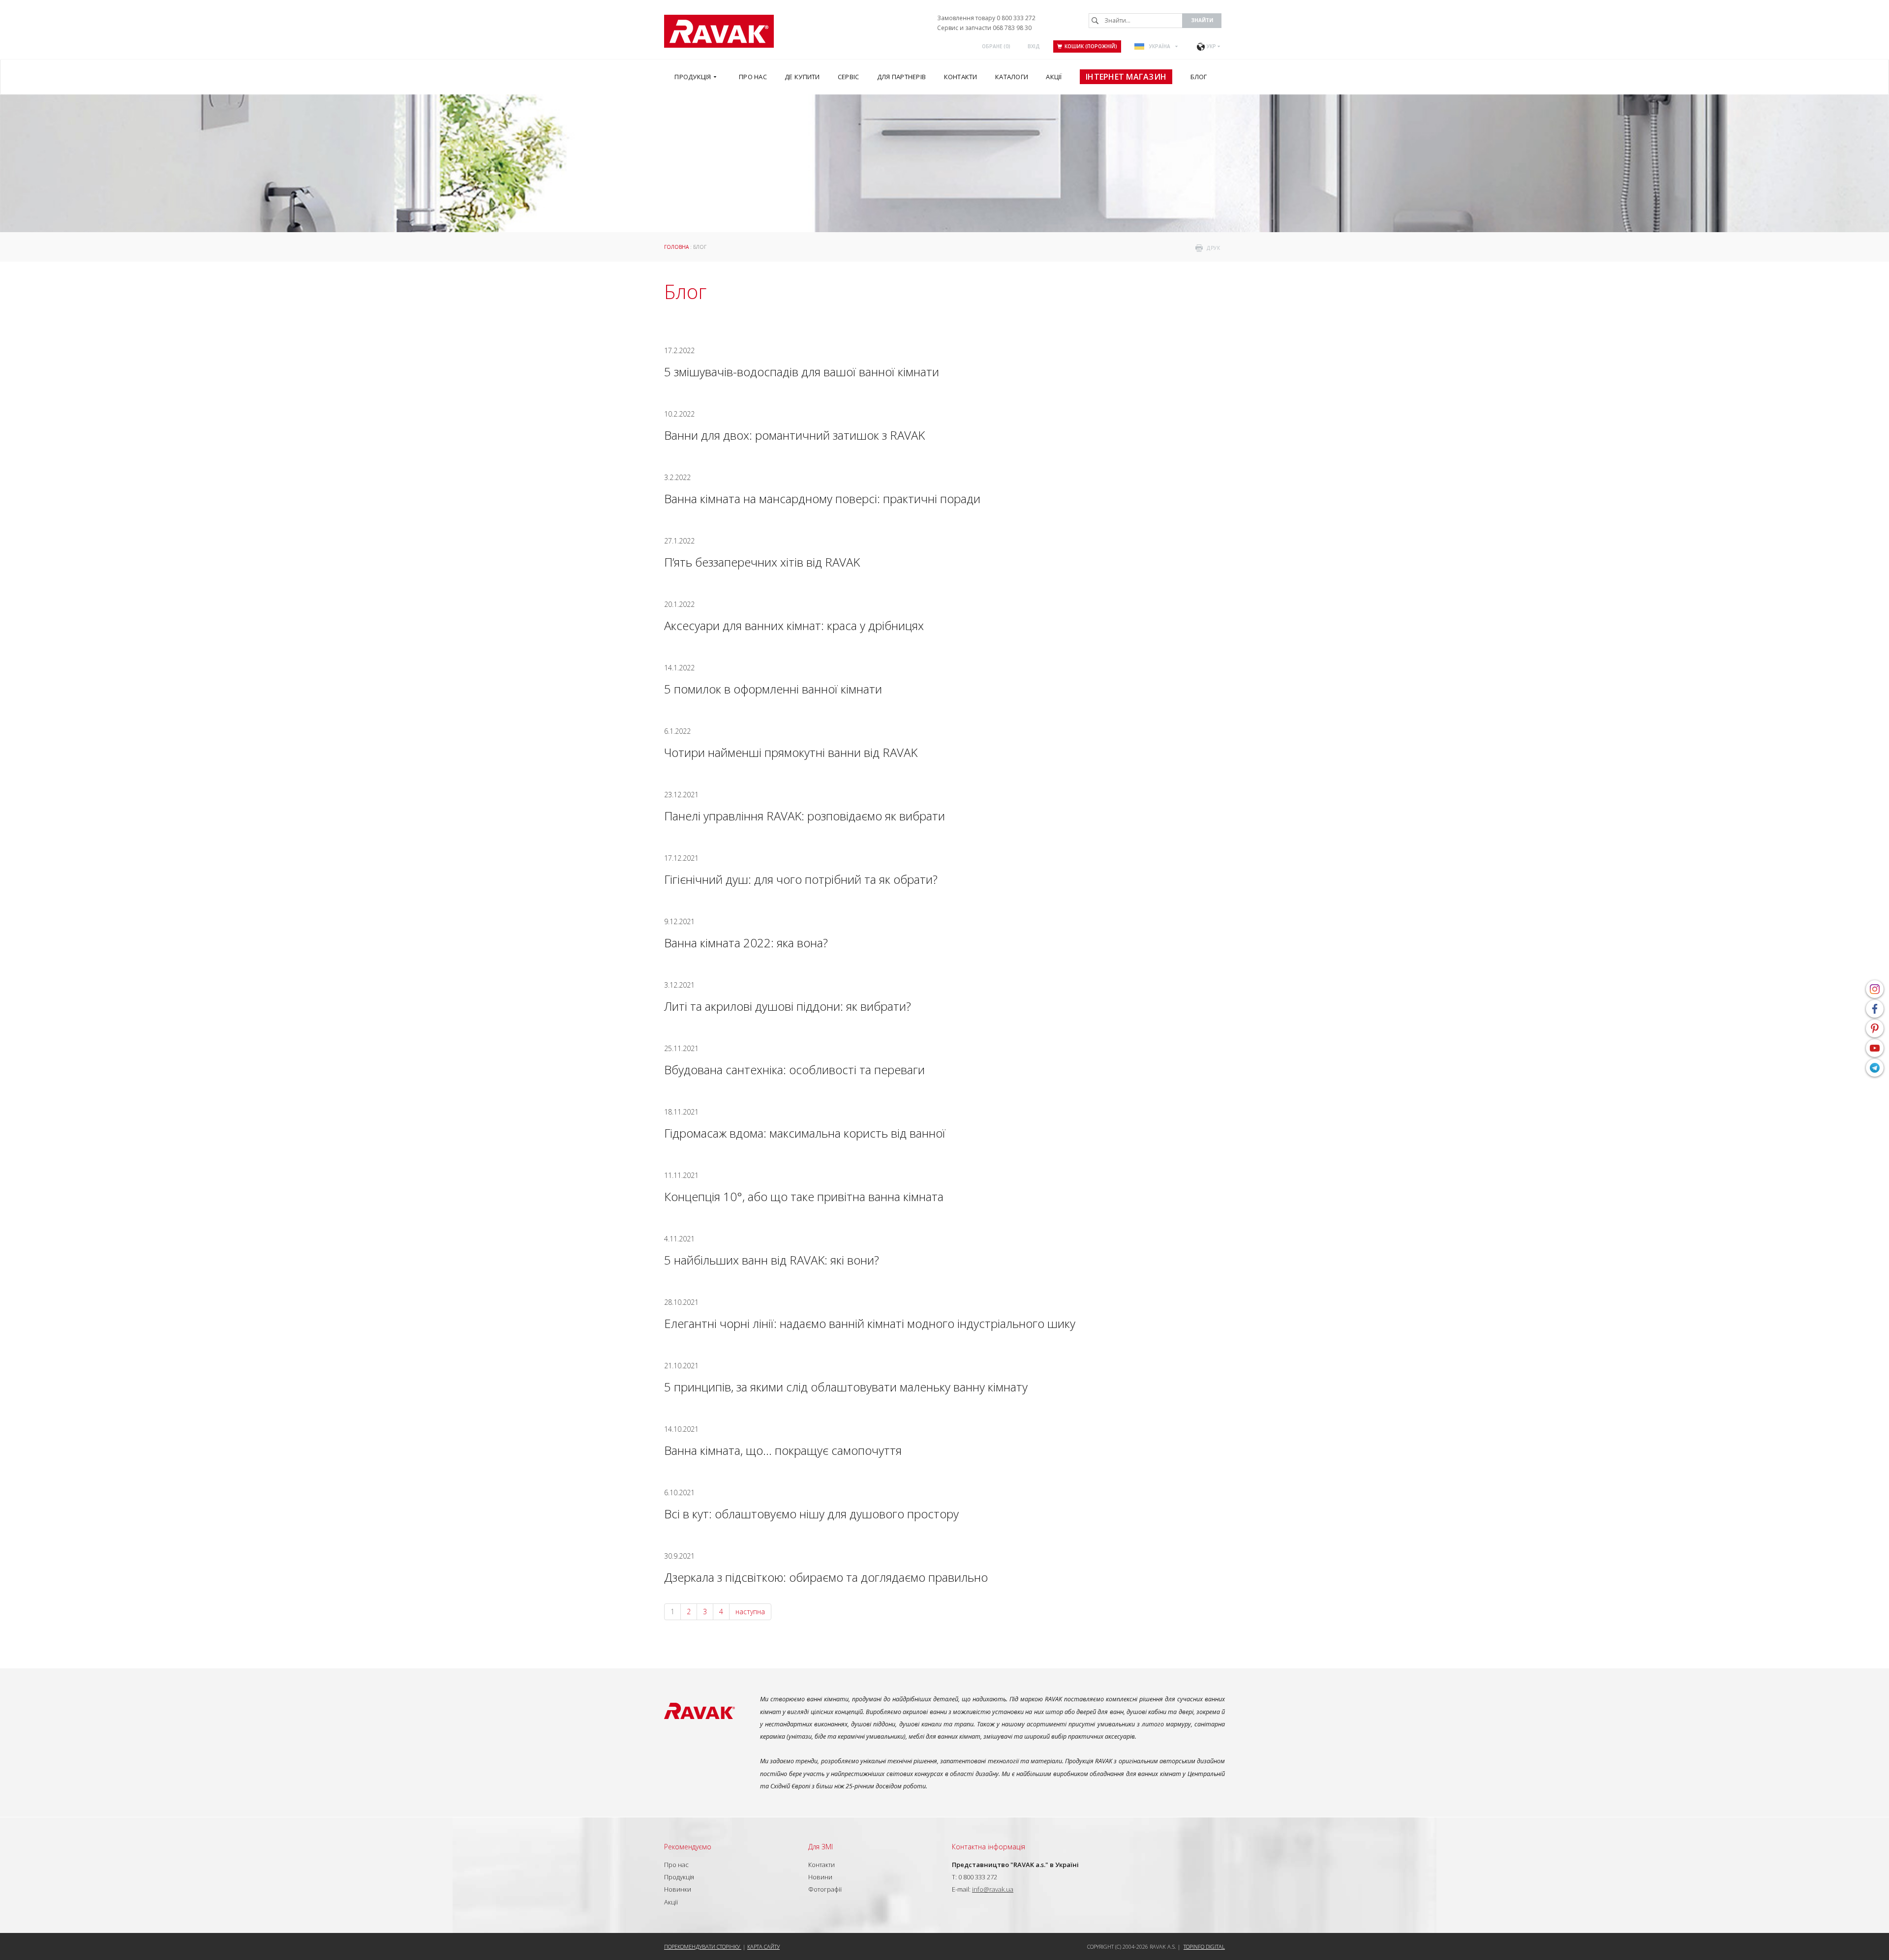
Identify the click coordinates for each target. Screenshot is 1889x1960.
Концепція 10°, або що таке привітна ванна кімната (804, 1196)
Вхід (1034, 46)
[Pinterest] (1875, 1028)
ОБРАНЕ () (996, 46)
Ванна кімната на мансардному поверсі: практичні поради (822, 498)
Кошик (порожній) (1091, 46)
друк (1213, 248)
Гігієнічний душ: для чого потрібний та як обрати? (801, 879)
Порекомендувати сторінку (703, 1946)
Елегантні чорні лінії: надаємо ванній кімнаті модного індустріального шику (870, 1323)
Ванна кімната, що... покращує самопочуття (783, 1450)
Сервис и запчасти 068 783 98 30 (984, 28)
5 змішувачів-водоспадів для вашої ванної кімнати (802, 372)
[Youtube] (1875, 1048)
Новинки (678, 1889)
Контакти (822, 1865)
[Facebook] (1875, 1009)
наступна (750, 1612)
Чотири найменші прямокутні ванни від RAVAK (791, 752)
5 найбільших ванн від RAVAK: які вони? (772, 1260)
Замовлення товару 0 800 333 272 (986, 18)
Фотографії (825, 1889)
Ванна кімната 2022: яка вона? (746, 943)
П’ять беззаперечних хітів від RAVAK (762, 562)
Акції (671, 1902)
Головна (676, 247)
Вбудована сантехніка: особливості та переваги (794, 1070)
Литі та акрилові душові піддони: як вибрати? (788, 1006)
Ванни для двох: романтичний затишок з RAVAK (794, 435)
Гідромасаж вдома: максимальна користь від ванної (805, 1133)
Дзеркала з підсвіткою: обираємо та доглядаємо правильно (826, 1577)
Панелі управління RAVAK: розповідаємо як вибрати (805, 816)
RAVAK (719, 31)
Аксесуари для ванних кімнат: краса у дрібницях (794, 625)
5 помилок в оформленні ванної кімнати (773, 689)
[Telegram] (1875, 1068)
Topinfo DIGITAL (1204, 1946)
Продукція (679, 1877)
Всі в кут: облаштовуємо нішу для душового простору (811, 1514)
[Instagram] (1875, 989)
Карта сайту (763, 1946)
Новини (820, 1877)
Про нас (676, 1865)
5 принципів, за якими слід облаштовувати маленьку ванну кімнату (846, 1387)
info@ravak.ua (993, 1889)
